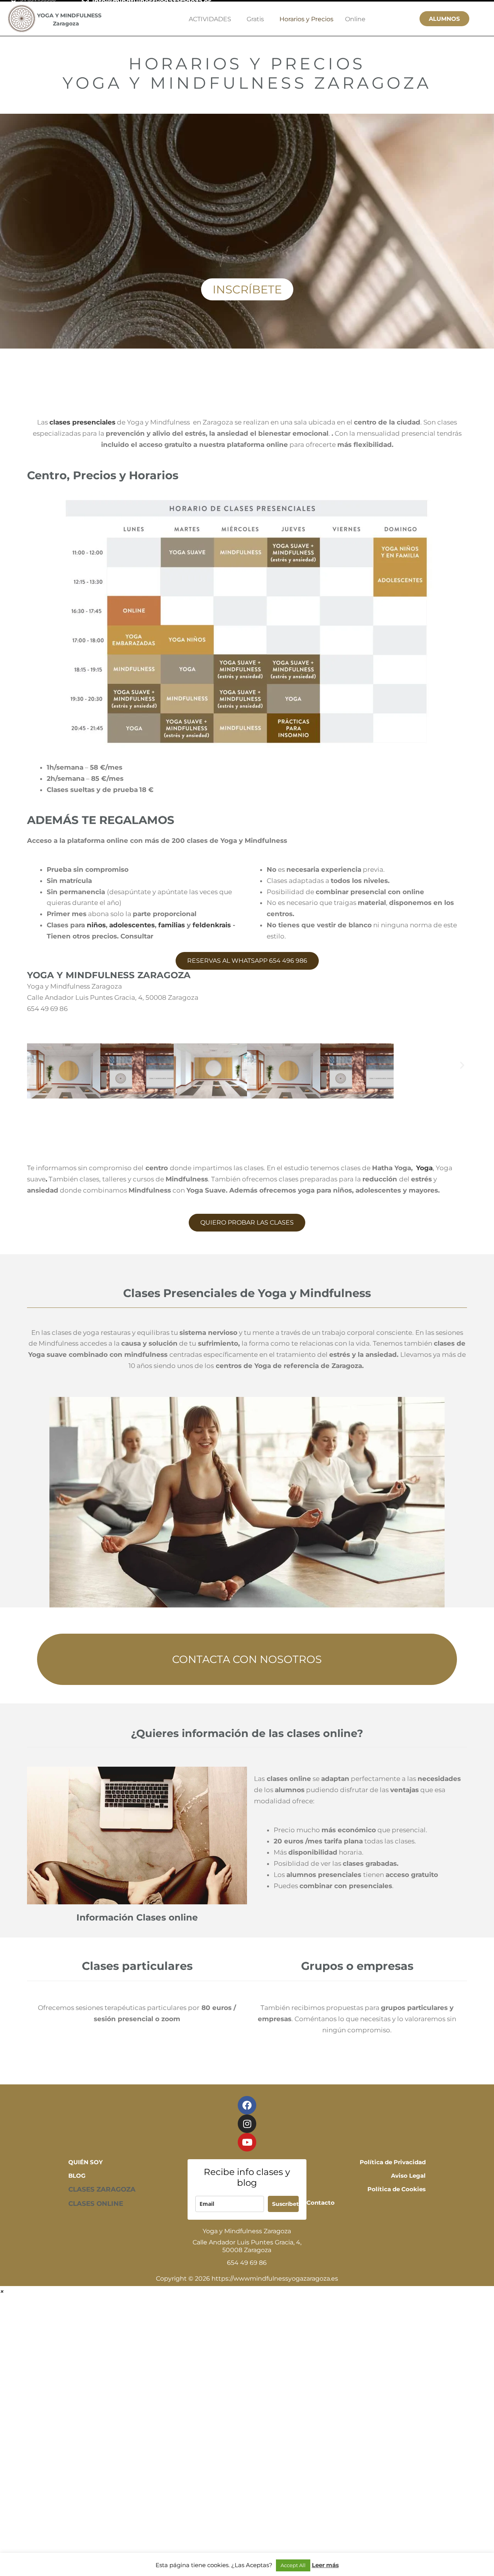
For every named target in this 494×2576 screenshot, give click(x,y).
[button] (252, 1065)
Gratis (255, 19)
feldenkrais (212, 925)
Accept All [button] (293, 2565)
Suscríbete (286, 2204)
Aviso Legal (408, 2176)
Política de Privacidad (393, 2162)
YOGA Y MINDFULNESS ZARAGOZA (109, 975)
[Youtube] (247, 2142)
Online (355, 19)
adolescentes (132, 925)
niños (95, 925)
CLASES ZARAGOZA (102, 2189)
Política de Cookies (397, 2189)
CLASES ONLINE (96, 2204)
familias (172, 925)
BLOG (77, 2176)
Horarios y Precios (306, 19)
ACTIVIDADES (210, 19)
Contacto (321, 2203)
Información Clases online (137, 1917)
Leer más (325, 2565)
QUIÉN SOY (85, 2162)
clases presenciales (82, 422)
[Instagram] (247, 2124)
